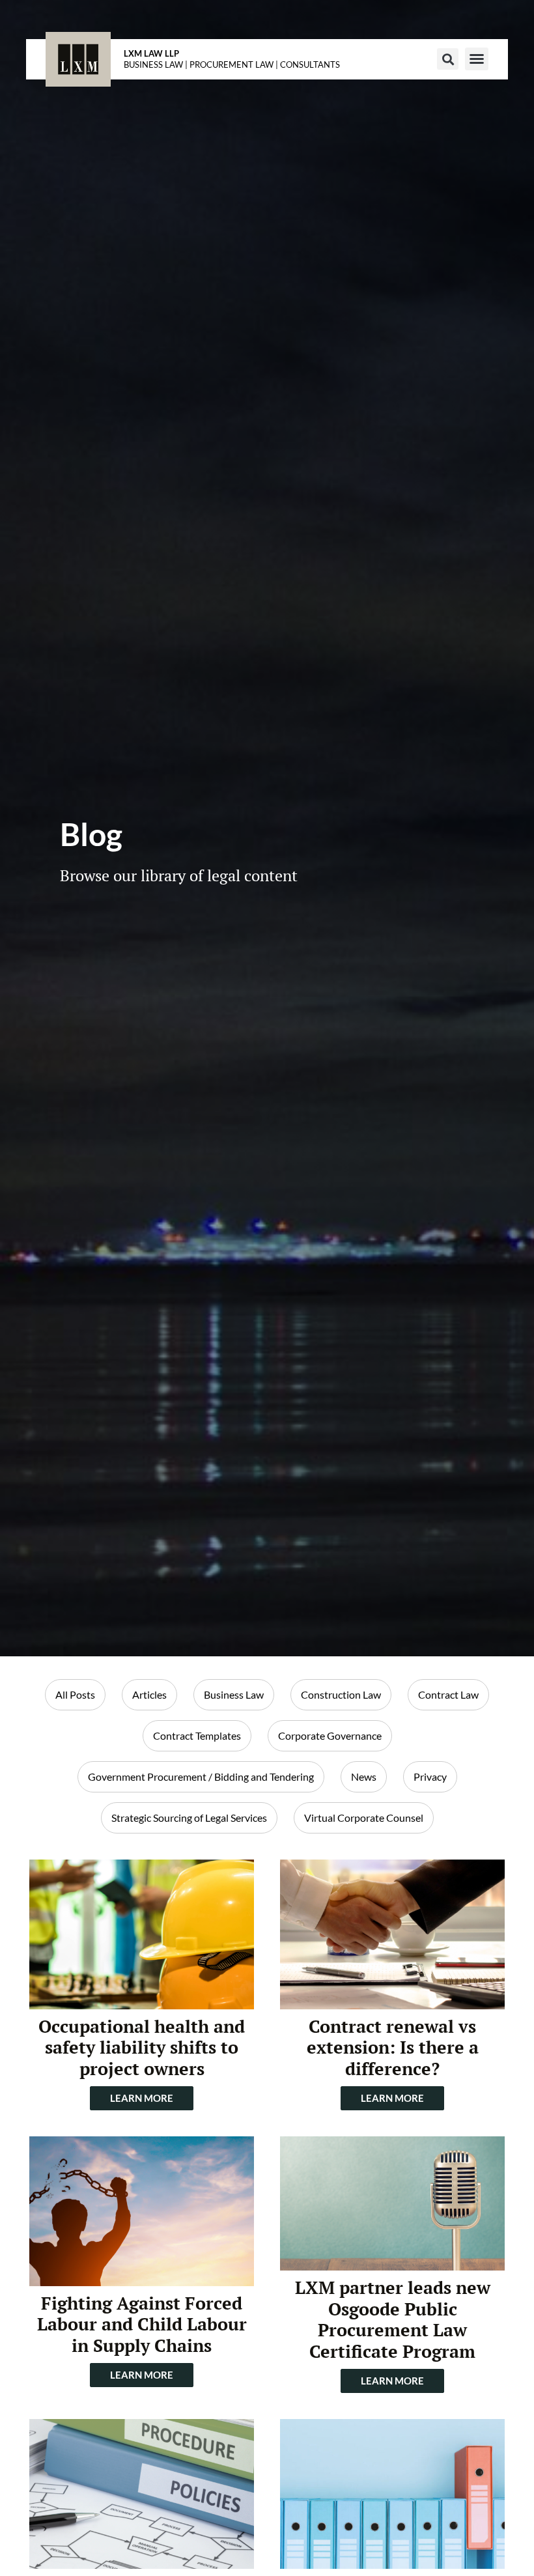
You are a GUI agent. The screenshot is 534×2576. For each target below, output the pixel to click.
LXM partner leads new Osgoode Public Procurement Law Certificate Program (393, 2319)
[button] (448, 59)
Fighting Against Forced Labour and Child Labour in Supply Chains (142, 2324)
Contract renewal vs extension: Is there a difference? (393, 2047)
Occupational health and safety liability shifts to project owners (142, 2047)
